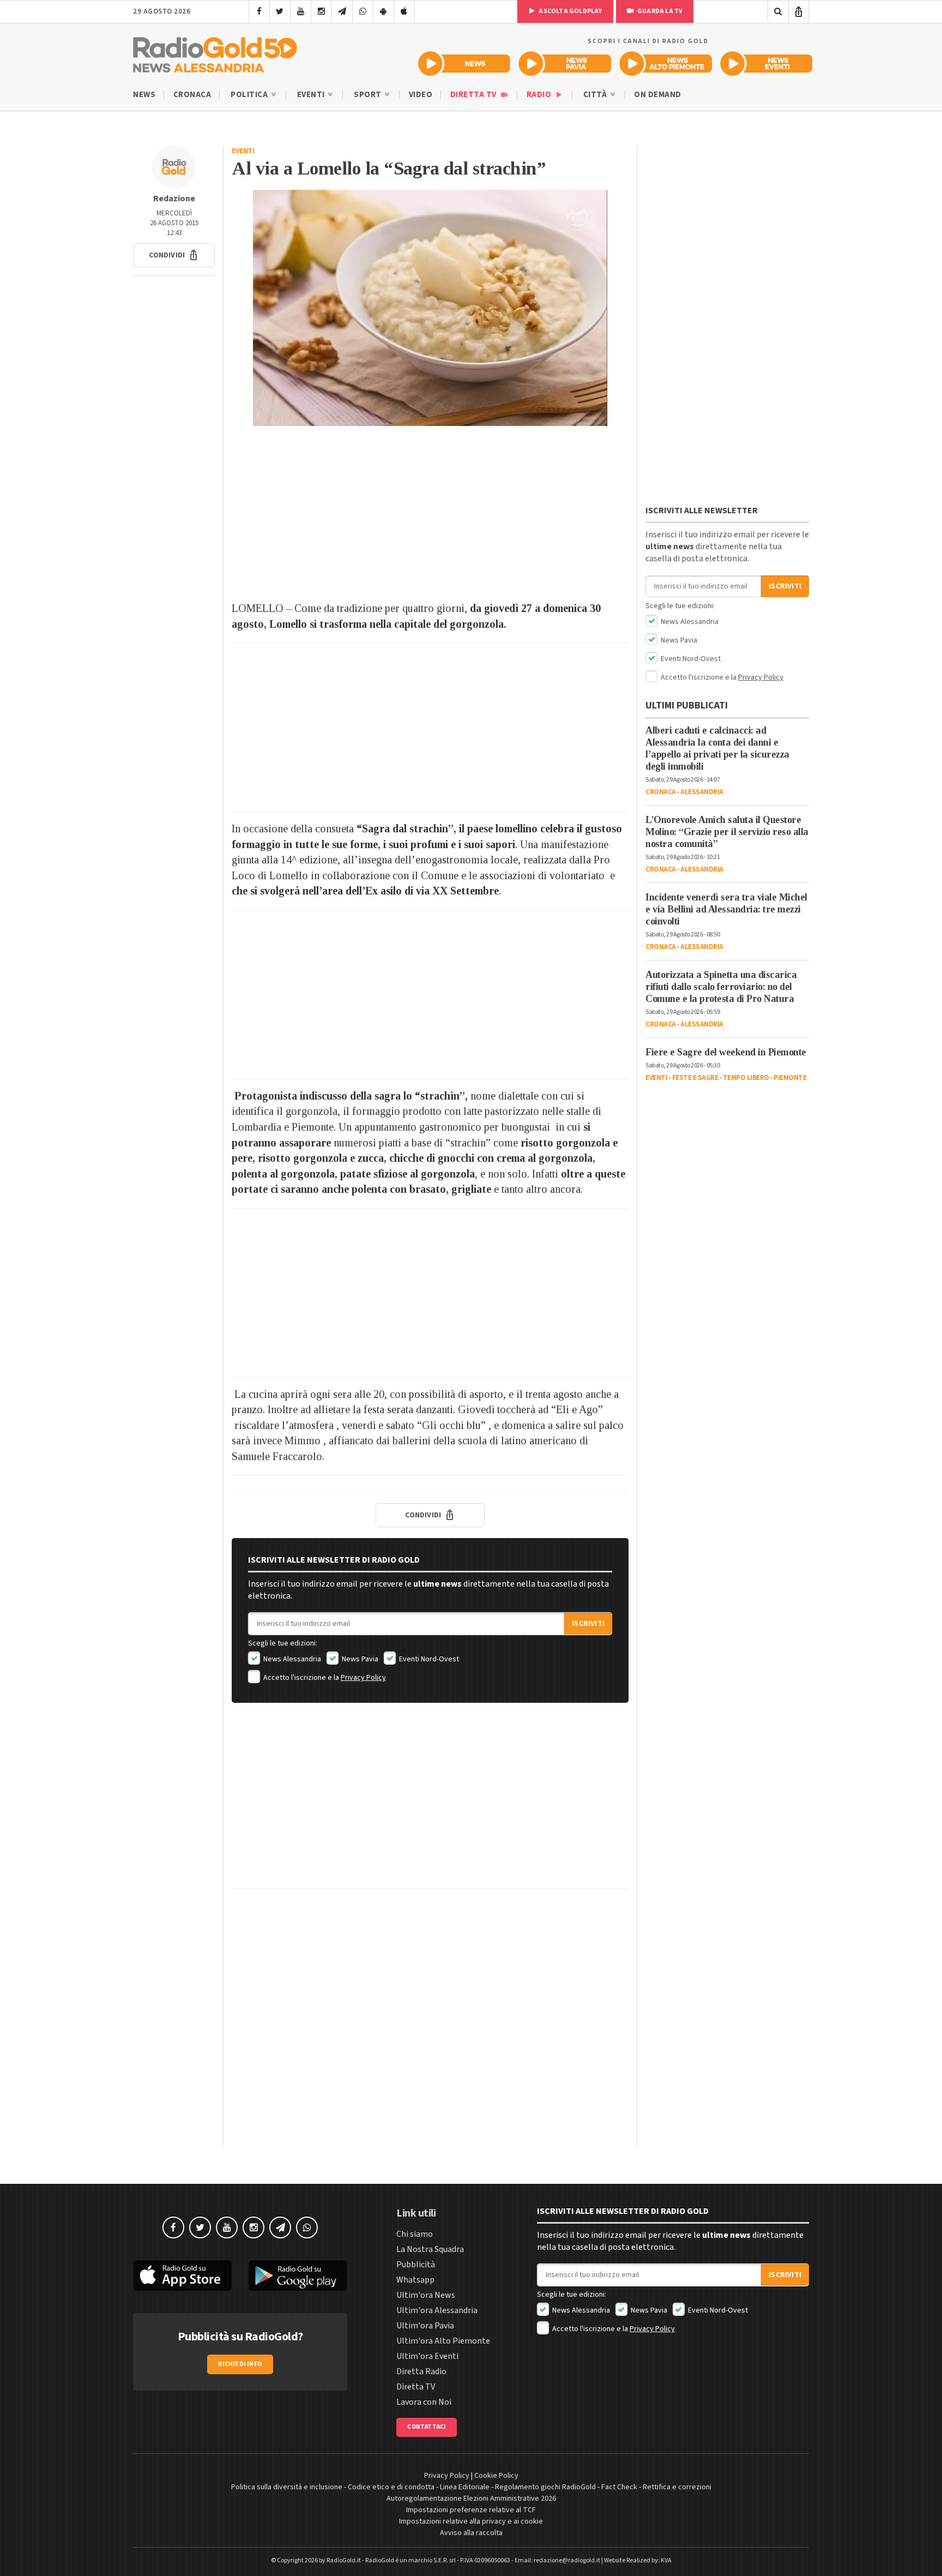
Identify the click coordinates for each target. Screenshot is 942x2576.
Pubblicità (416, 2265)
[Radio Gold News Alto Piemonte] (666, 64)
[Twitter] (280, 11)
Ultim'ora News (426, 2295)
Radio (540, 95)
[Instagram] (321, 11)
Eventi (312, 95)
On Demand (658, 95)
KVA (666, 2560)
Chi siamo (415, 2234)
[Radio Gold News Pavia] (565, 64)
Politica (250, 95)
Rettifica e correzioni (677, 2487)
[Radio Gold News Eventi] (766, 64)
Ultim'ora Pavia (425, 2326)
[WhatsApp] (363, 11)
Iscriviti (588, 1624)
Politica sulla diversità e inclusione (287, 2487)
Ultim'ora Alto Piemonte (443, 2341)
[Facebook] (259, 11)
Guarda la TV (660, 11)
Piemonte (790, 1078)
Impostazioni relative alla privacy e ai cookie (471, 2521)
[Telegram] (342, 11)
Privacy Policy (363, 1678)
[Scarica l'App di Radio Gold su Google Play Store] (298, 2275)
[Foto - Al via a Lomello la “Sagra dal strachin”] (430, 308)
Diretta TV (475, 95)
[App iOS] (404, 11)
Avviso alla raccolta (471, 2533)
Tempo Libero (746, 1078)
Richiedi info (240, 2364)
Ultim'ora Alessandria (437, 2310)
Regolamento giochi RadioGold (545, 2487)
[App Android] (384, 11)
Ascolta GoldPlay (570, 11)
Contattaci (427, 2427)
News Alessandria (291, 1659)
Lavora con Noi (424, 2402)
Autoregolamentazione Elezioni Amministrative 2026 (471, 2499)
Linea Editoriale (465, 2487)
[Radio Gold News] (464, 64)
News (144, 95)
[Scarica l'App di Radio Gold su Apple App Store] (183, 2275)
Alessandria (702, 792)
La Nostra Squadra (430, 2249)
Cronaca (192, 95)
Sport (369, 95)
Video (421, 95)
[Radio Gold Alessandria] (215, 52)
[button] (174, 255)
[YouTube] (301, 11)
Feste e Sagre (695, 1078)
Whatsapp (415, 2280)
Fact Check (619, 2487)
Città (596, 95)
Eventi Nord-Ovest (428, 1659)
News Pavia (359, 1659)
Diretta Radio (421, 2371)
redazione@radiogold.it (567, 2560)
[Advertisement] (430, 513)
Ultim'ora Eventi (427, 2356)
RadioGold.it (344, 2560)
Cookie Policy (496, 2476)
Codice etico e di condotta (391, 2487)
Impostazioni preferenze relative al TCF (471, 2510)
